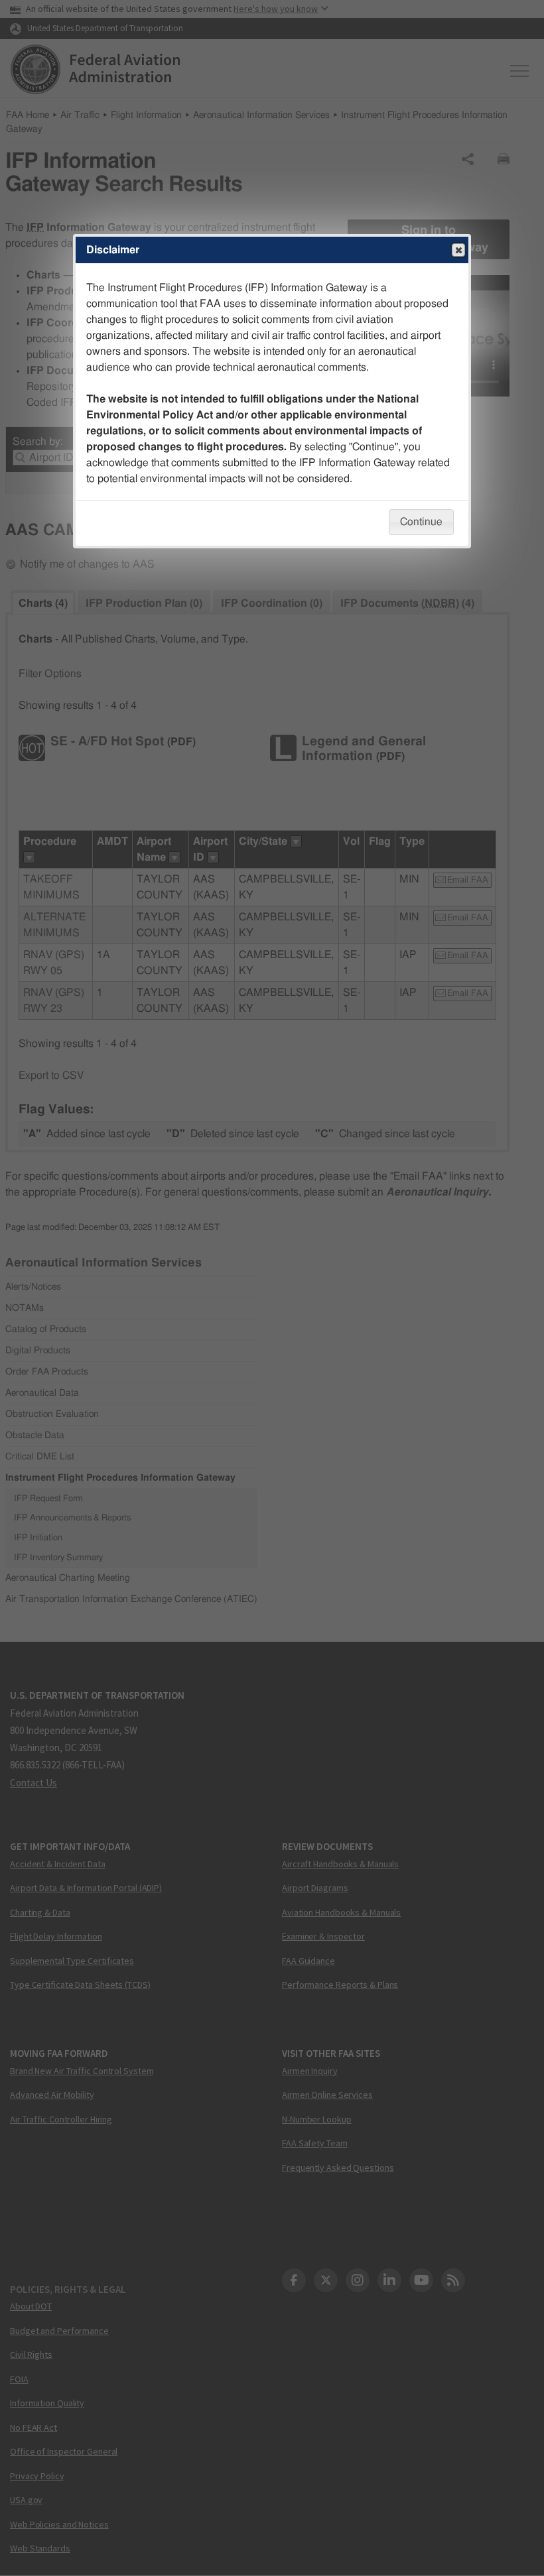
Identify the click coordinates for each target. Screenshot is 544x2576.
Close (458, 250)
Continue (421, 522)
